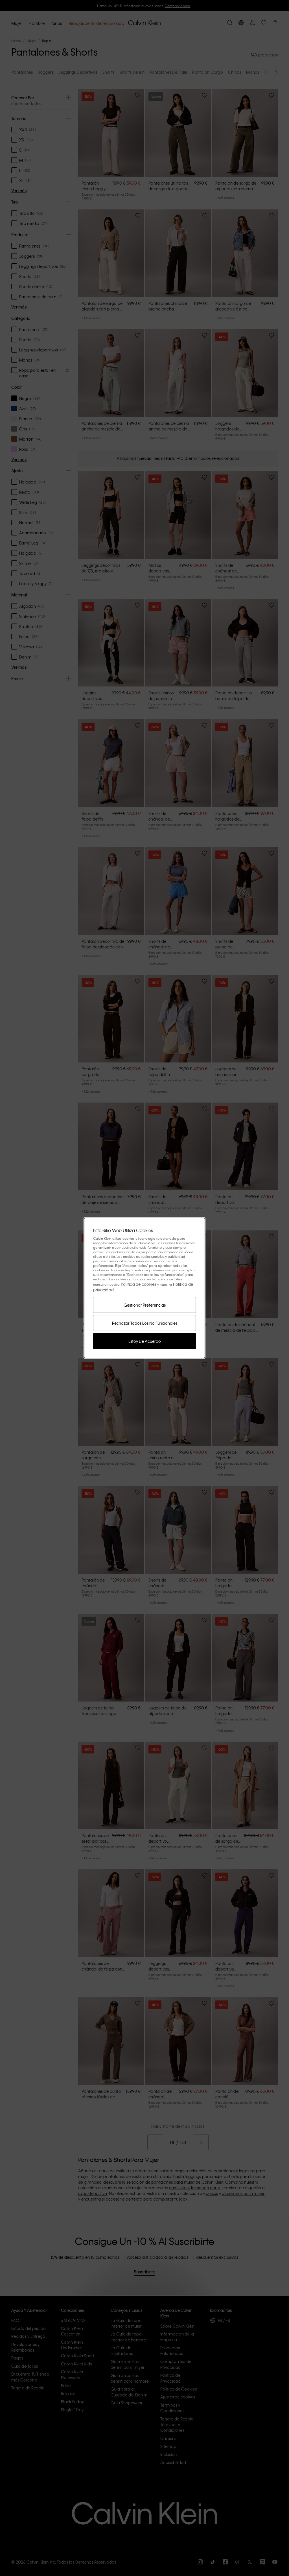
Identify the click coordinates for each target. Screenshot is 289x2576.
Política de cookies (139, 1284)
